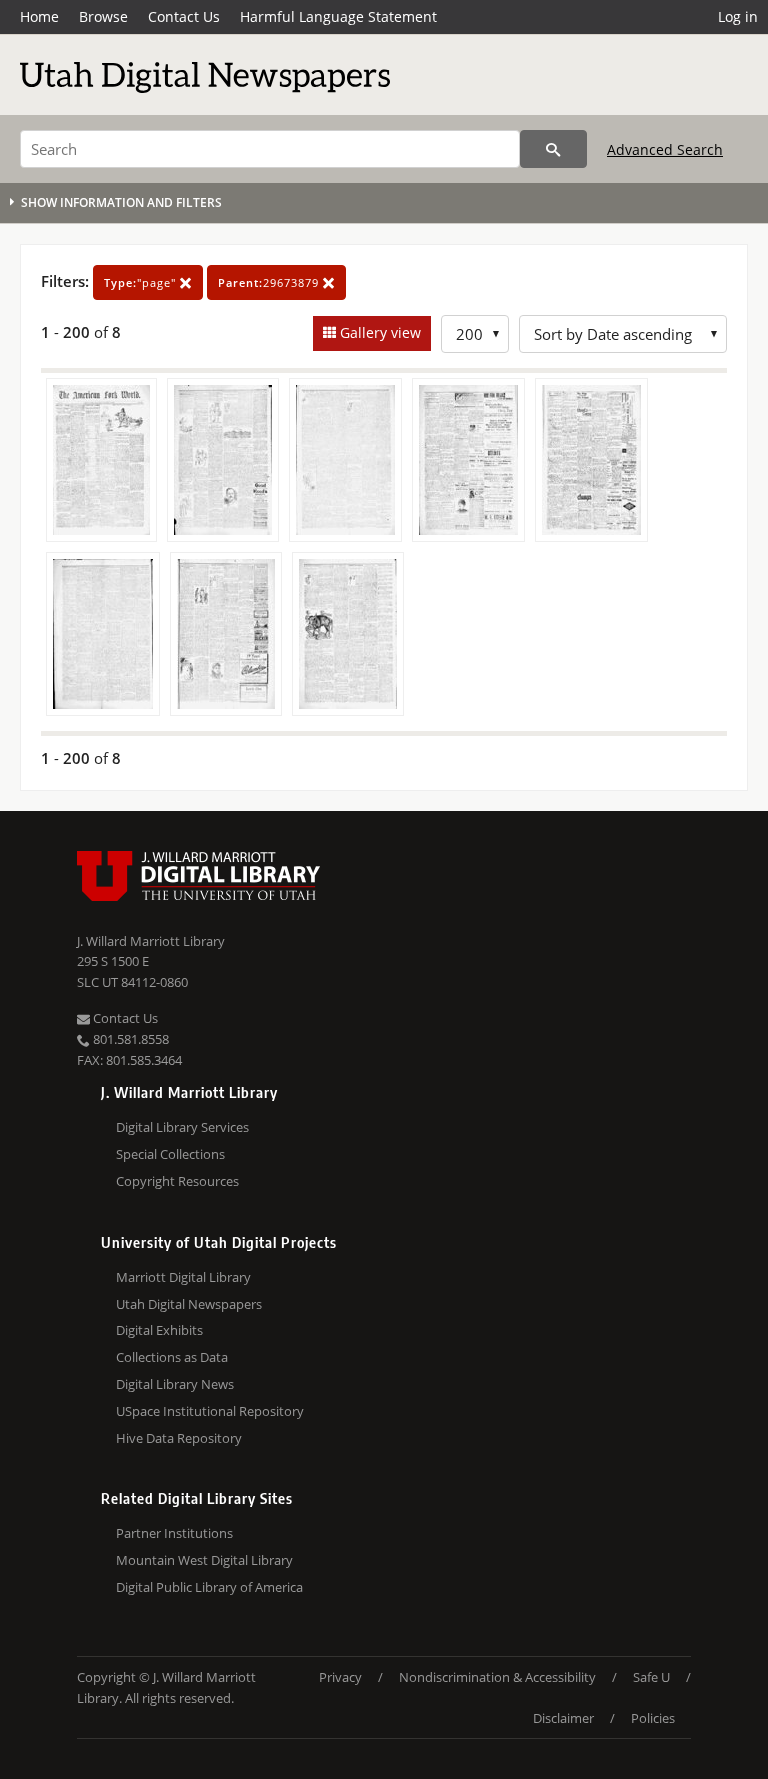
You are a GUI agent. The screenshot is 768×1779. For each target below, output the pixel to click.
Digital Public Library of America (209, 1587)
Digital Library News (175, 1384)
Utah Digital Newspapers (189, 1304)
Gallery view (378, 332)
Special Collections (170, 1154)
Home (39, 16)
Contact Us (184, 16)
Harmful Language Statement (338, 16)
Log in (738, 16)
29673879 (270, 282)
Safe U (651, 1677)
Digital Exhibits (159, 1330)
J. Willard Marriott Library (151, 941)
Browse (103, 16)
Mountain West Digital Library (204, 1560)
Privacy (340, 1677)
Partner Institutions (174, 1533)
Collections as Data (172, 1357)
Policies (653, 1718)
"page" (142, 282)
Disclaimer (563, 1718)
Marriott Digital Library (183, 1277)
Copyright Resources (177, 1181)
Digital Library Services (182, 1127)
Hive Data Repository (179, 1438)
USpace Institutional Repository (210, 1411)
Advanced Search (665, 149)
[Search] (553, 149)
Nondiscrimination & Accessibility (497, 1677)
